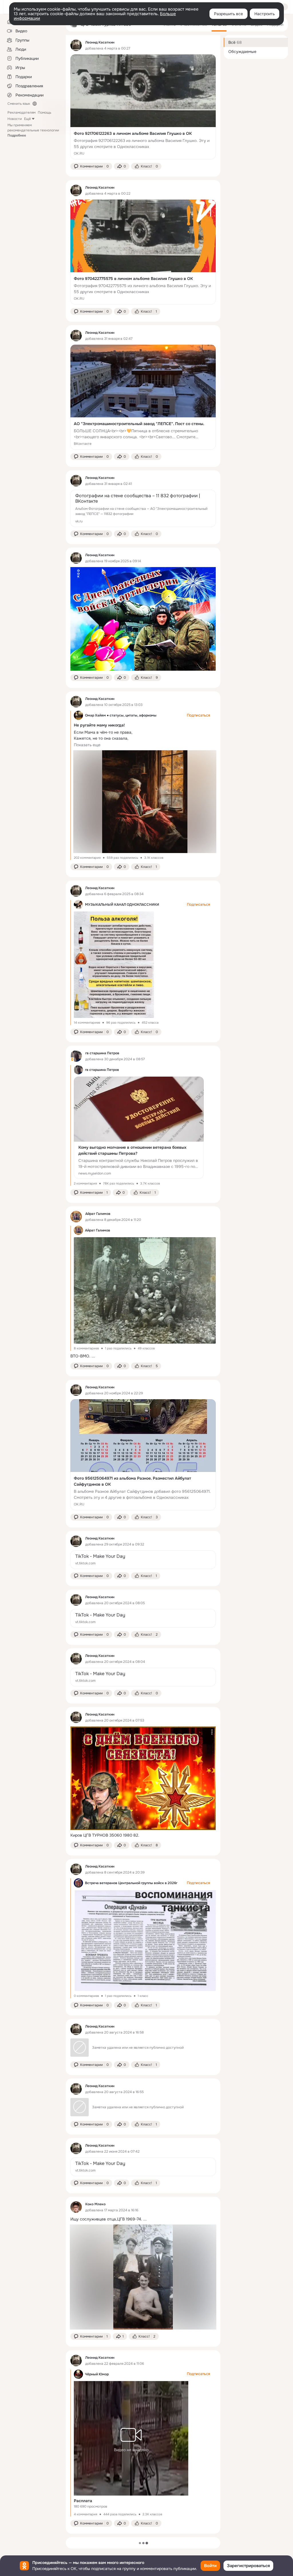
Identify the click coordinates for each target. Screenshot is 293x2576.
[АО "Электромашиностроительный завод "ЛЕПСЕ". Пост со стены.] (143, 397)
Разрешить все (228, 14)
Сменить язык (19, 104)
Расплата (83, 2501)
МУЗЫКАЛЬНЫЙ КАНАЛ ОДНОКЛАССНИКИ (122, 905)
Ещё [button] (27, 119)
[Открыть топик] (143, 1356)
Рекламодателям (21, 112)
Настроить (265, 14)
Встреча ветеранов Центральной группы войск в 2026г (131, 1883)
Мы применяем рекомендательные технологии (33, 130)
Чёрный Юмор (97, 2374)
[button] (91, 166)
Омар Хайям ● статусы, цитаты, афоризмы (121, 715)
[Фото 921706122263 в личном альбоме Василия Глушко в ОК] (143, 107)
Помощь (44, 112)
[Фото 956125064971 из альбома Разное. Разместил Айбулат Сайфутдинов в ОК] (143, 1455)
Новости (15, 119)
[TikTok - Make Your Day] (143, 1560)
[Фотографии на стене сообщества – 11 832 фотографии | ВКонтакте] (143, 508)
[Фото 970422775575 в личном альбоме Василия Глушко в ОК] (143, 252)
